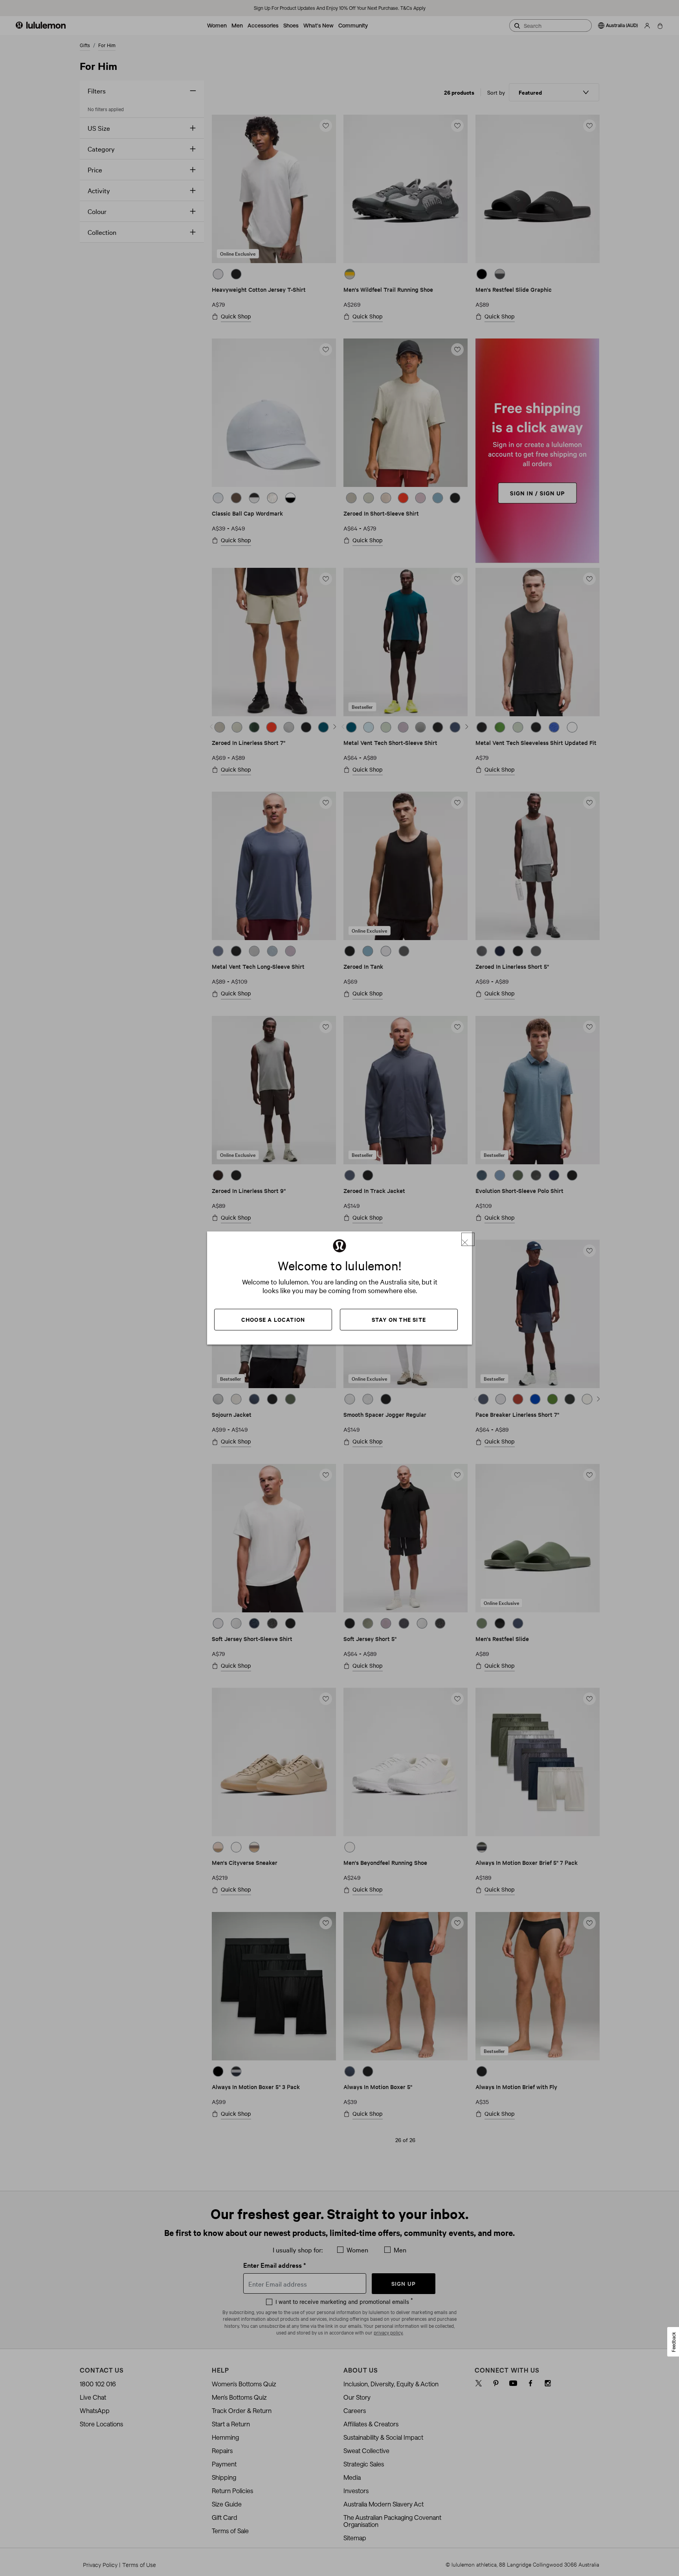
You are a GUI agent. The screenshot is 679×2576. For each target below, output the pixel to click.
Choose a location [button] (273, 1319)
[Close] (468, 1239)
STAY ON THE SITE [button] (399, 1319)
